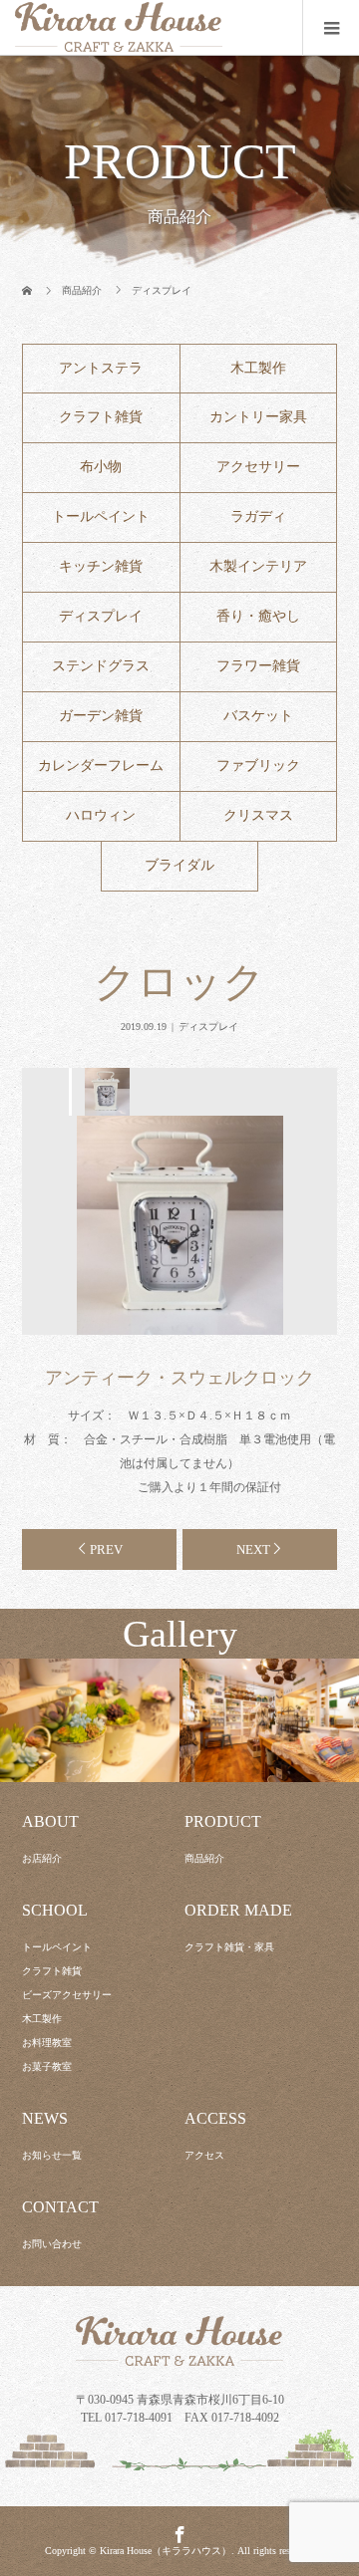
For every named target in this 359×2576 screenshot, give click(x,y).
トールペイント (101, 516)
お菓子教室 (47, 2066)
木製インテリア (258, 566)
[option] (106, 1092)
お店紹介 (42, 1858)
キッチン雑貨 (101, 566)
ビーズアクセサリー (67, 1995)
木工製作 (258, 368)
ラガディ (258, 516)
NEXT (253, 1549)
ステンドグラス (101, 666)
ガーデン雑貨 (101, 716)
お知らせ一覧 (52, 2155)
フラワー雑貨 (258, 666)
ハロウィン (101, 815)
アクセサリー (258, 467)
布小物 (101, 467)
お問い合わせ (52, 2244)
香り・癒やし (258, 616)
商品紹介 (204, 1858)
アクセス (204, 2155)
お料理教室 (47, 2043)
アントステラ (101, 368)
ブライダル (179, 865)
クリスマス (258, 815)
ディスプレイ (101, 616)
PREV (106, 1549)
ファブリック (258, 766)
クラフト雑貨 (101, 417)
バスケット (258, 716)
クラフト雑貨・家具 (229, 1947)
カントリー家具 (258, 417)
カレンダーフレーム (101, 766)
